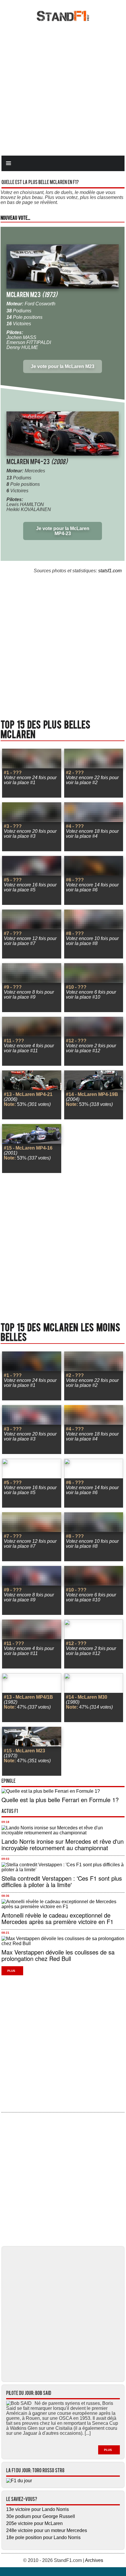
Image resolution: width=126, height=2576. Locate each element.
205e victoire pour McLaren (34, 2523)
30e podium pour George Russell (41, 2516)
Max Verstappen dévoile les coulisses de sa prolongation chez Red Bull (58, 1955)
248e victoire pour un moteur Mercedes (47, 2530)
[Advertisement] (63, 88)
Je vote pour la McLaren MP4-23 (63, 531)
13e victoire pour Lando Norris (38, 2509)
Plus (11, 1971)
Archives (94, 2560)
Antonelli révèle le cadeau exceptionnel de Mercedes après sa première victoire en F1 (57, 1918)
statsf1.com (110, 571)
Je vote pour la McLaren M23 (63, 366)
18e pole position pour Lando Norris (43, 2537)
